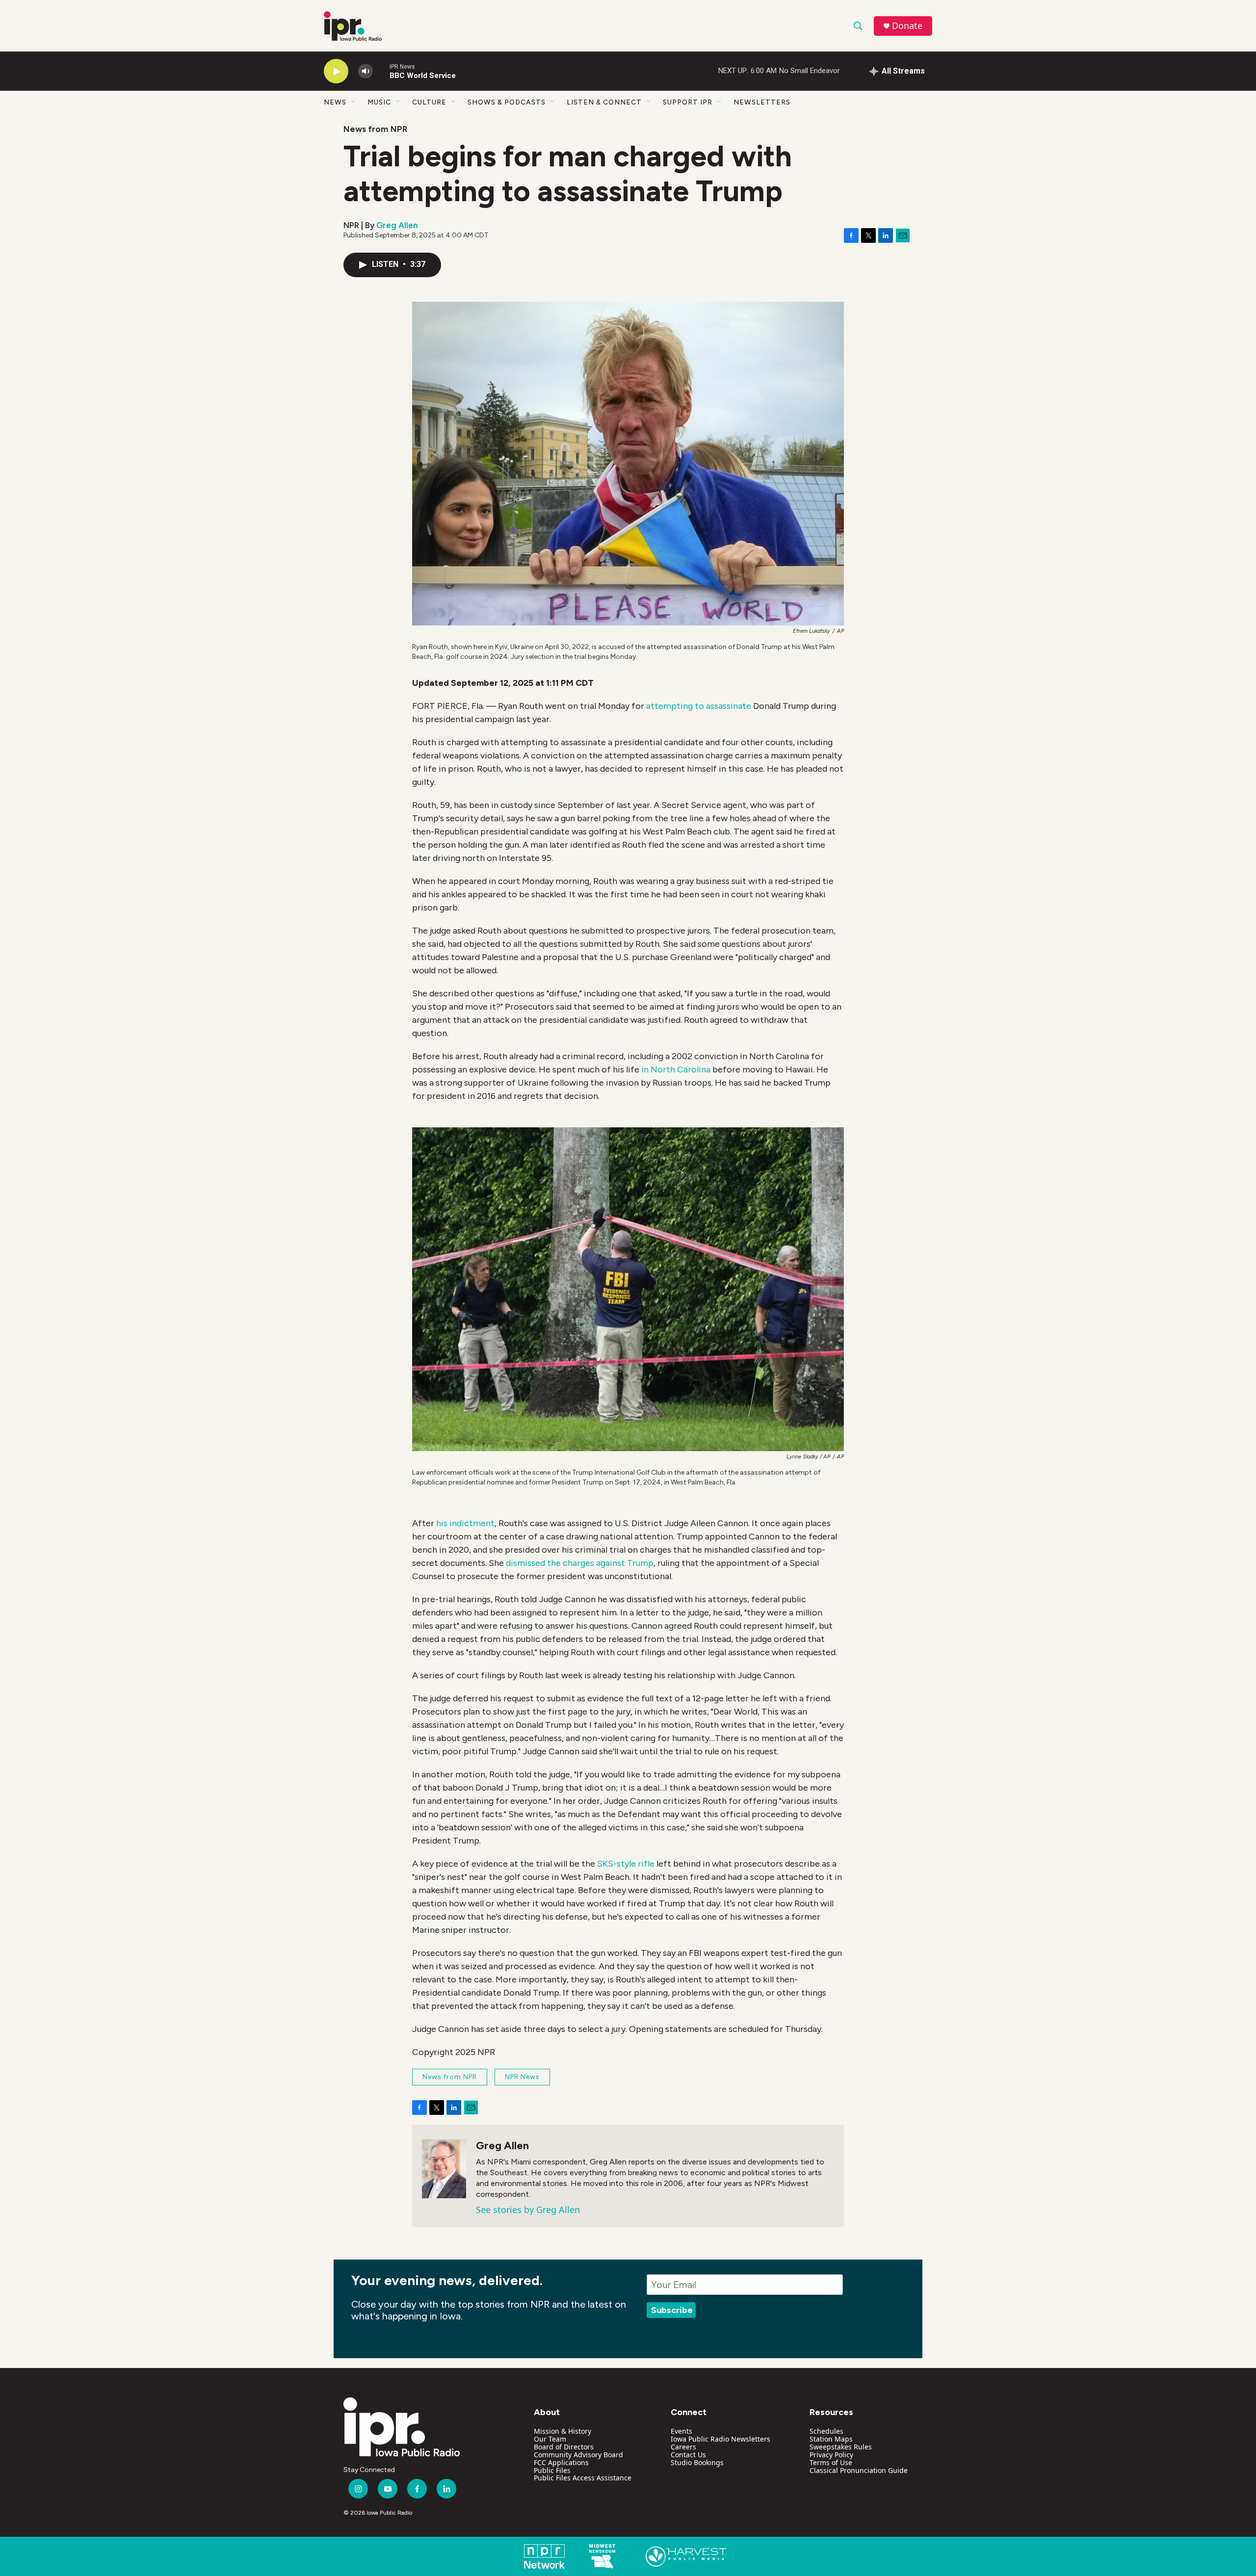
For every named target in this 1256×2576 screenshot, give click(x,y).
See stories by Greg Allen (528, 2210)
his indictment (465, 1523)
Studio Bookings (697, 2462)
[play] (336, 71)
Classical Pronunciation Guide (859, 2470)
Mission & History (563, 2431)
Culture (429, 102)
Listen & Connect (604, 102)
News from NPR (375, 129)
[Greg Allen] (444, 2169)
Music (379, 102)
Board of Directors (564, 2447)
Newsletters (762, 102)
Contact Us (688, 2455)
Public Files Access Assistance (583, 2478)
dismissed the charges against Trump (580, 1563)
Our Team (550, 2439)
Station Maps (831, 2439)
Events (681, 2431)
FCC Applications (561, 2462)
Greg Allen (397, 225)
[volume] (366, 71)
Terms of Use (831, 2462)
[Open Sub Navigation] (354, 102)
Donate (907, 26)
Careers (683, 2447)
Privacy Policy (831, 2455)
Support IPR (688, 102)
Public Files (552, 2470)
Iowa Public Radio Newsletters (720, 2439)
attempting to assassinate (699, 706)
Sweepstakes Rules (841, 2447)
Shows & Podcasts (507, 102)
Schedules (826, 2431)
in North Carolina (676, 1069)
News (335, 102)
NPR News (522, 2077)
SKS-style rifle (626, 1864)
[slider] (381, 71)
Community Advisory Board (578, 2455)
